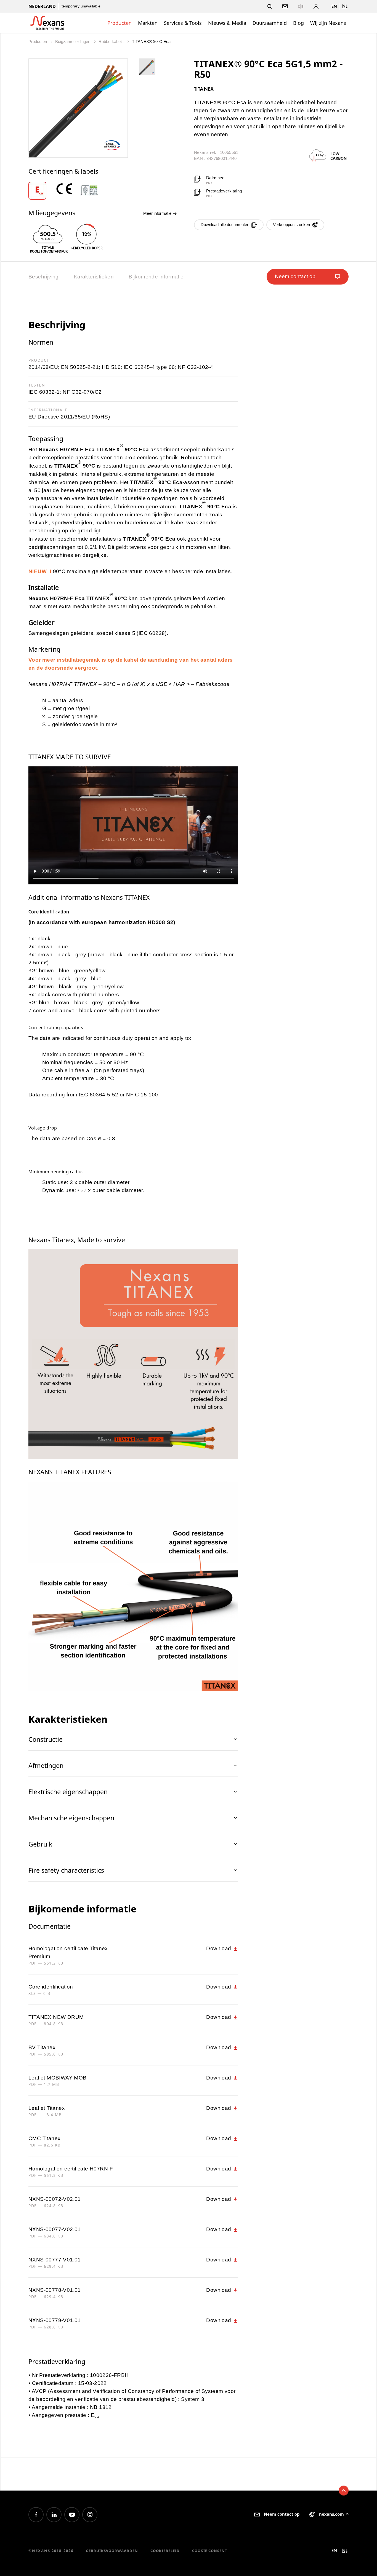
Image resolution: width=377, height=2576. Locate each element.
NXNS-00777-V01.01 (55, 2260)
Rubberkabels (112, 41)
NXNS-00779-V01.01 (55, 2320)
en (334, 6)
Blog (298, 23)
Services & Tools (183, 23)
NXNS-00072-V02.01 (55, 2199)
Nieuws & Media (227, 23)
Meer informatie (158, 213)
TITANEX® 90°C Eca (151, 41)
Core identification (51, 1987)
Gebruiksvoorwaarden (112, 2551)
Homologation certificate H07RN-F (71, 2169)
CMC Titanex (44, 2138)
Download (219, 1948)
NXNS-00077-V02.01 (55, 2229)
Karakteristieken (94, 277)
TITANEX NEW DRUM (56, 2017)
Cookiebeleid (165, 2551)
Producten (120, 23)
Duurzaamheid (270, 23)
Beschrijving (44, 277)
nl (345, 6)
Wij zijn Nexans (328, 23)
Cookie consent (210, 2551)
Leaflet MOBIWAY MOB (58, 2078)
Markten (148, 23)
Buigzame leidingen (73, 41)
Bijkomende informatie (156, 277)
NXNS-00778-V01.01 (55, 2290)
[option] (41, 191)
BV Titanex (42, 2047)
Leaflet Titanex (47, 2108)
